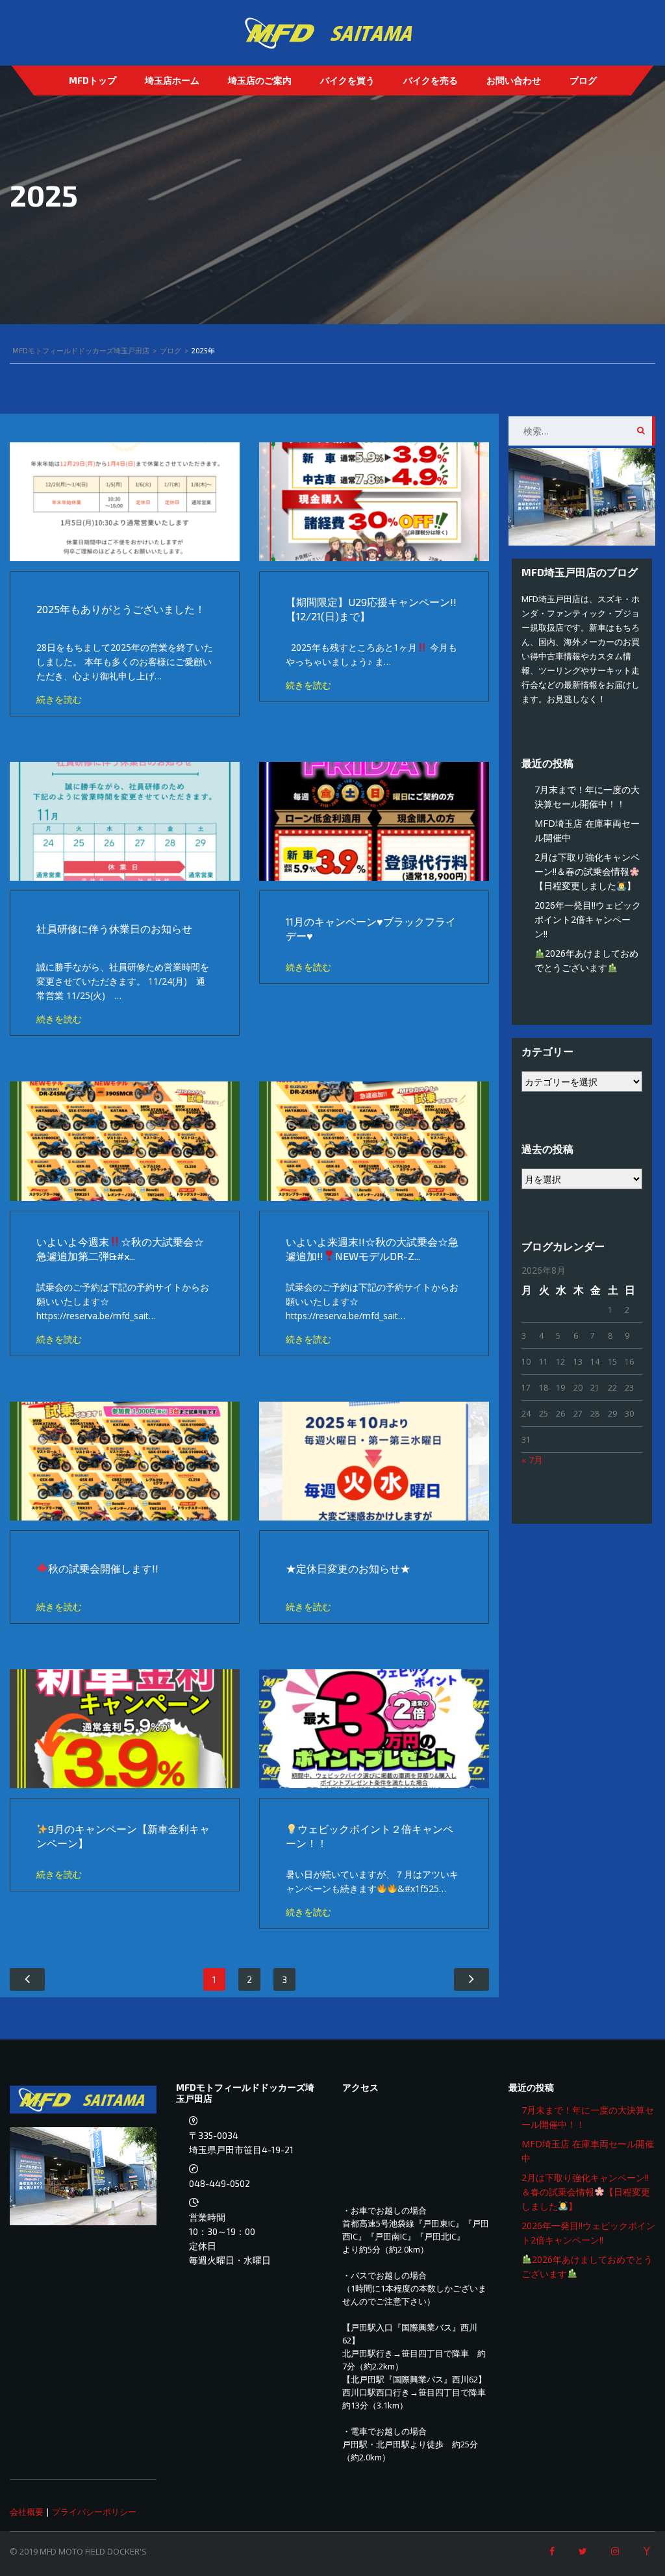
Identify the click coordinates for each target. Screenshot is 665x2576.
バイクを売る (431, 80)
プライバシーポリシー (94, 2512)
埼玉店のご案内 (260, 80)
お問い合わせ (514, 80)
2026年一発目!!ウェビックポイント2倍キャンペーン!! (588, 919)
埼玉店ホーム (172, 80)
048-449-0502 (220, 2183)
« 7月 (532, 1460)
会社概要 (27, 2512)
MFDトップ (93, 80)
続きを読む (59, 699)
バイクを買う (347, 80)
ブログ (583, 80)
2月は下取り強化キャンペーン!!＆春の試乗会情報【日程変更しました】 (587, 871)
